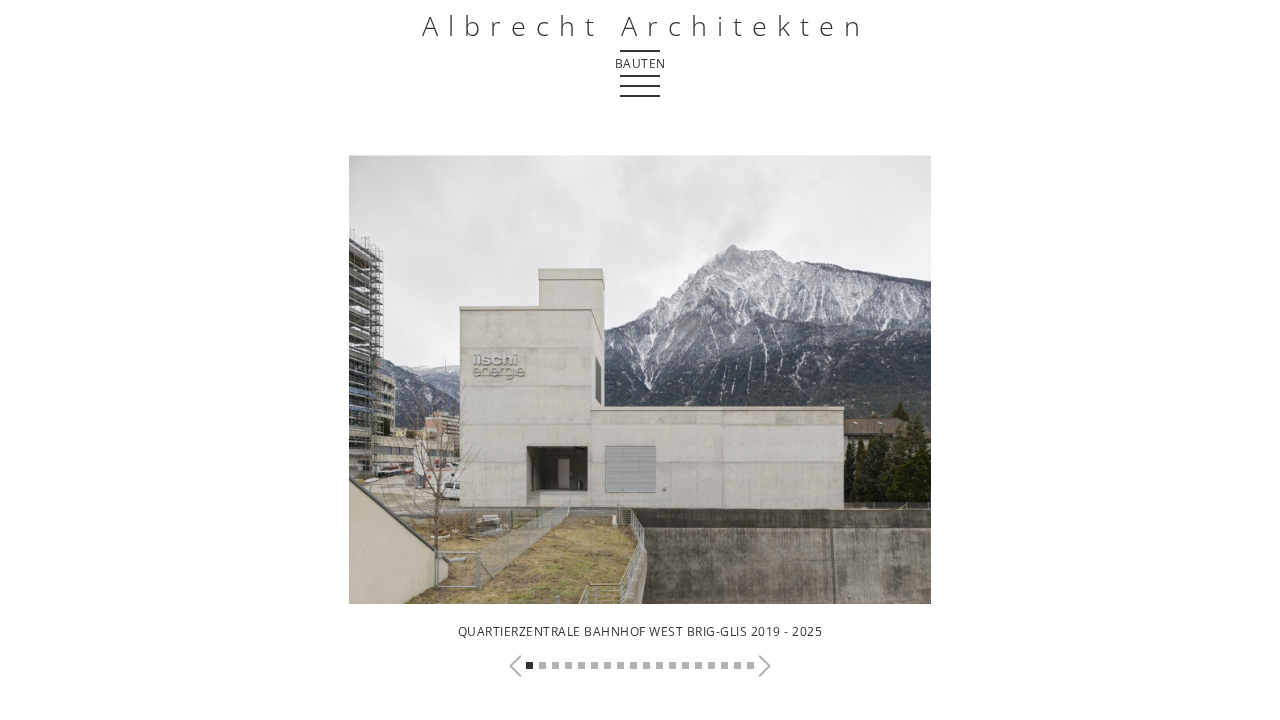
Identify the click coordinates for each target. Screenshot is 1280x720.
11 (659, 665)
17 (737, 665)
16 (724, 665)
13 (685, 665)
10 (646, 665)
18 (750, 665)
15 (711, 665)
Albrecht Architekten (646, 25)
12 (672, 665)
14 (698, 665)
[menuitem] (640, 62)
